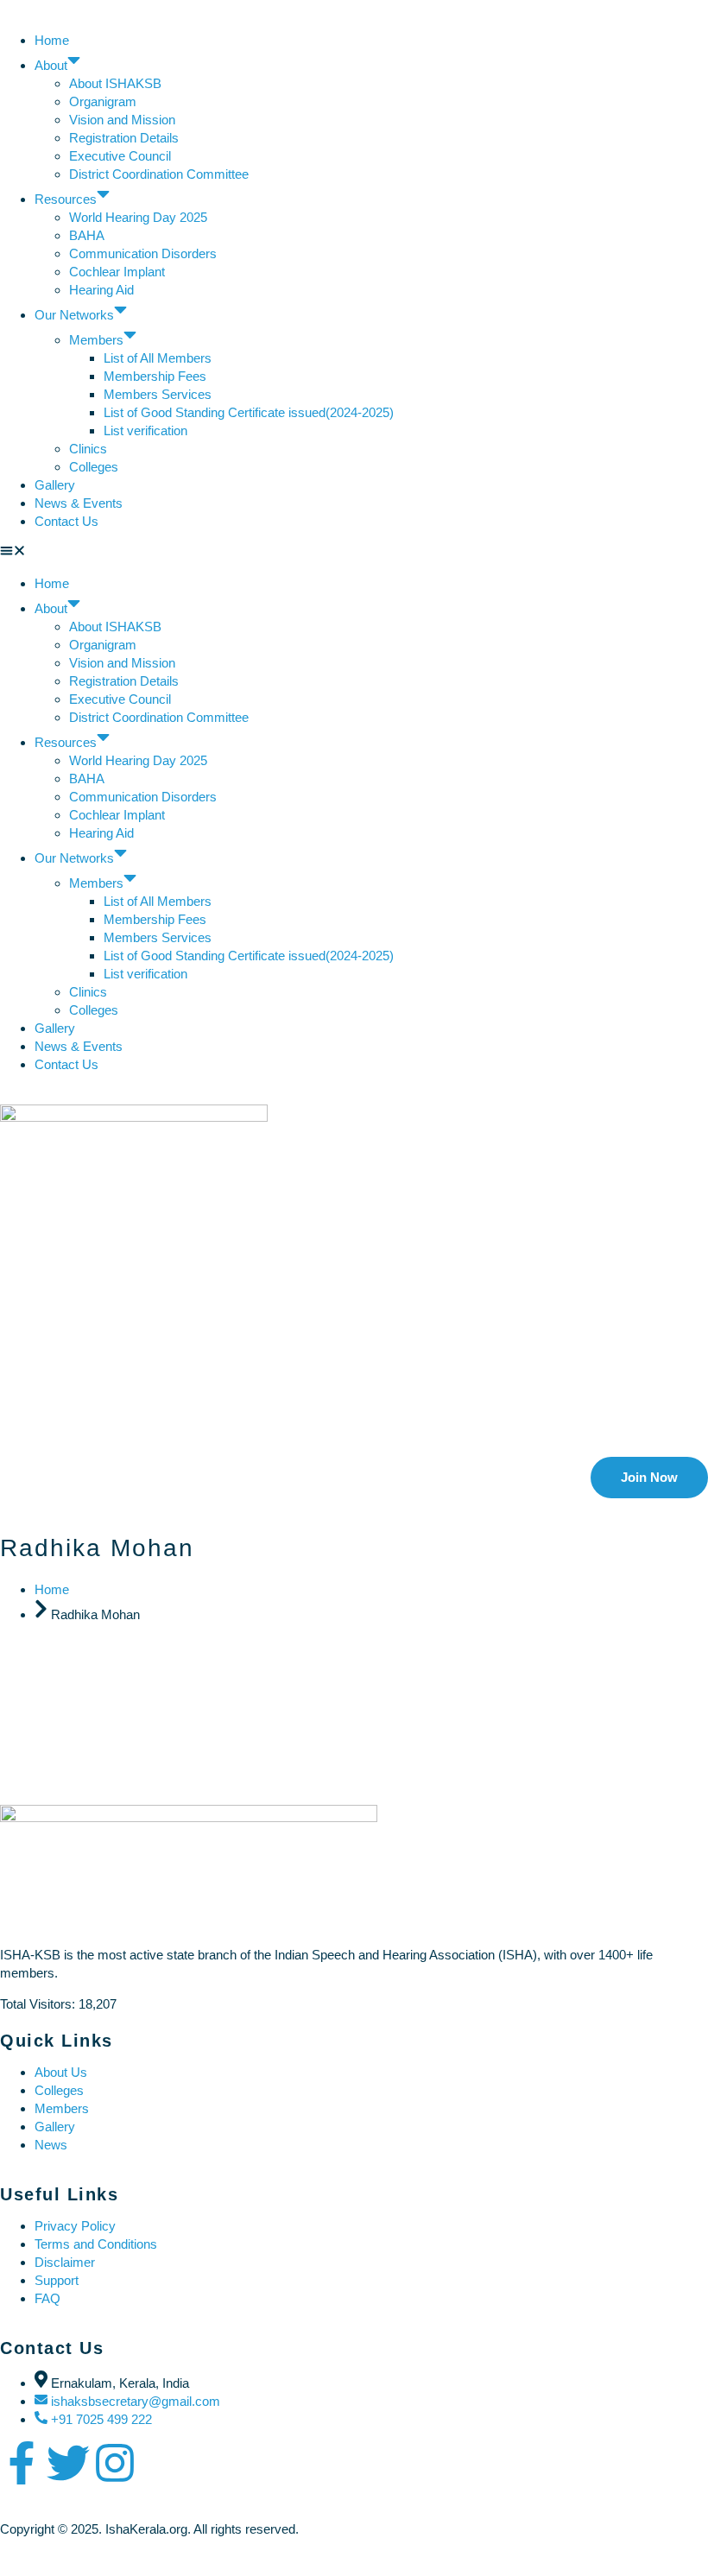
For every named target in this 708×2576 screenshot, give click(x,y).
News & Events (79, 503)
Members (96, 340)
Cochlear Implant (117, 272)
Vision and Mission (122, 120)
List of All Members (158, 358)
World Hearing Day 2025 (138, 217)
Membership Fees (155, 376)
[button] (354, 552)
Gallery (55, 485)
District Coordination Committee (159, 174)
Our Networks (74, 315)
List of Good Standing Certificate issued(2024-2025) (249, 412)
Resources (66, 199)
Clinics (88, 449)
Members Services (158, 394)
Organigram (103, 101)
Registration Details (124, 138)
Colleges (94, 467)
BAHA (87, 235)
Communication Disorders (145, 253)
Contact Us (66, 521)
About (51, 65)
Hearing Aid (101, 290)
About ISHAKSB (115, 83)
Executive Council (120, 156)
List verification (145, 430)
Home (52, 40)
